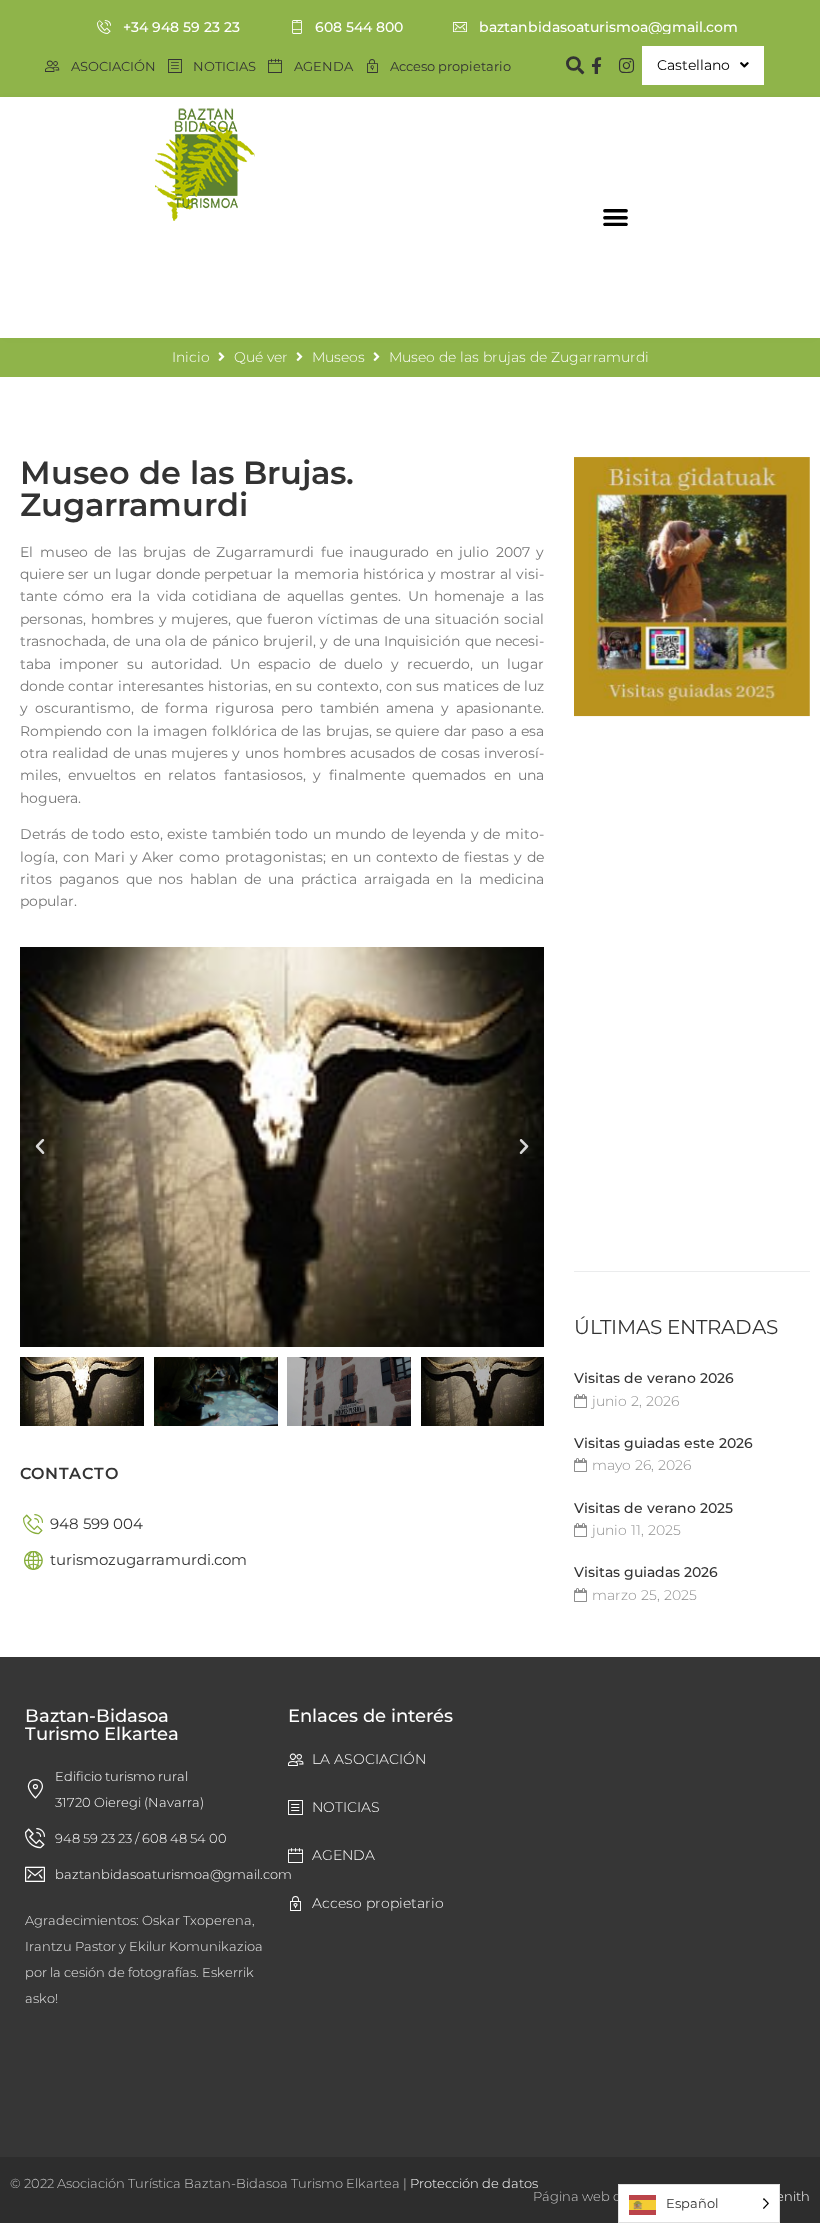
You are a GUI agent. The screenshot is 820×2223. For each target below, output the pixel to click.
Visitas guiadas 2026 (646, 1572)
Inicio (25, 272)
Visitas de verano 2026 (654, 1378)
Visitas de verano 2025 (653, 1508)
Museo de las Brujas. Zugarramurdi (187, 488)
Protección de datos (474, 2183)
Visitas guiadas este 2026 (663, 1443)
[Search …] (566, 65)
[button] (615, 216)
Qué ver (88, 272)
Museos (156, 272)
